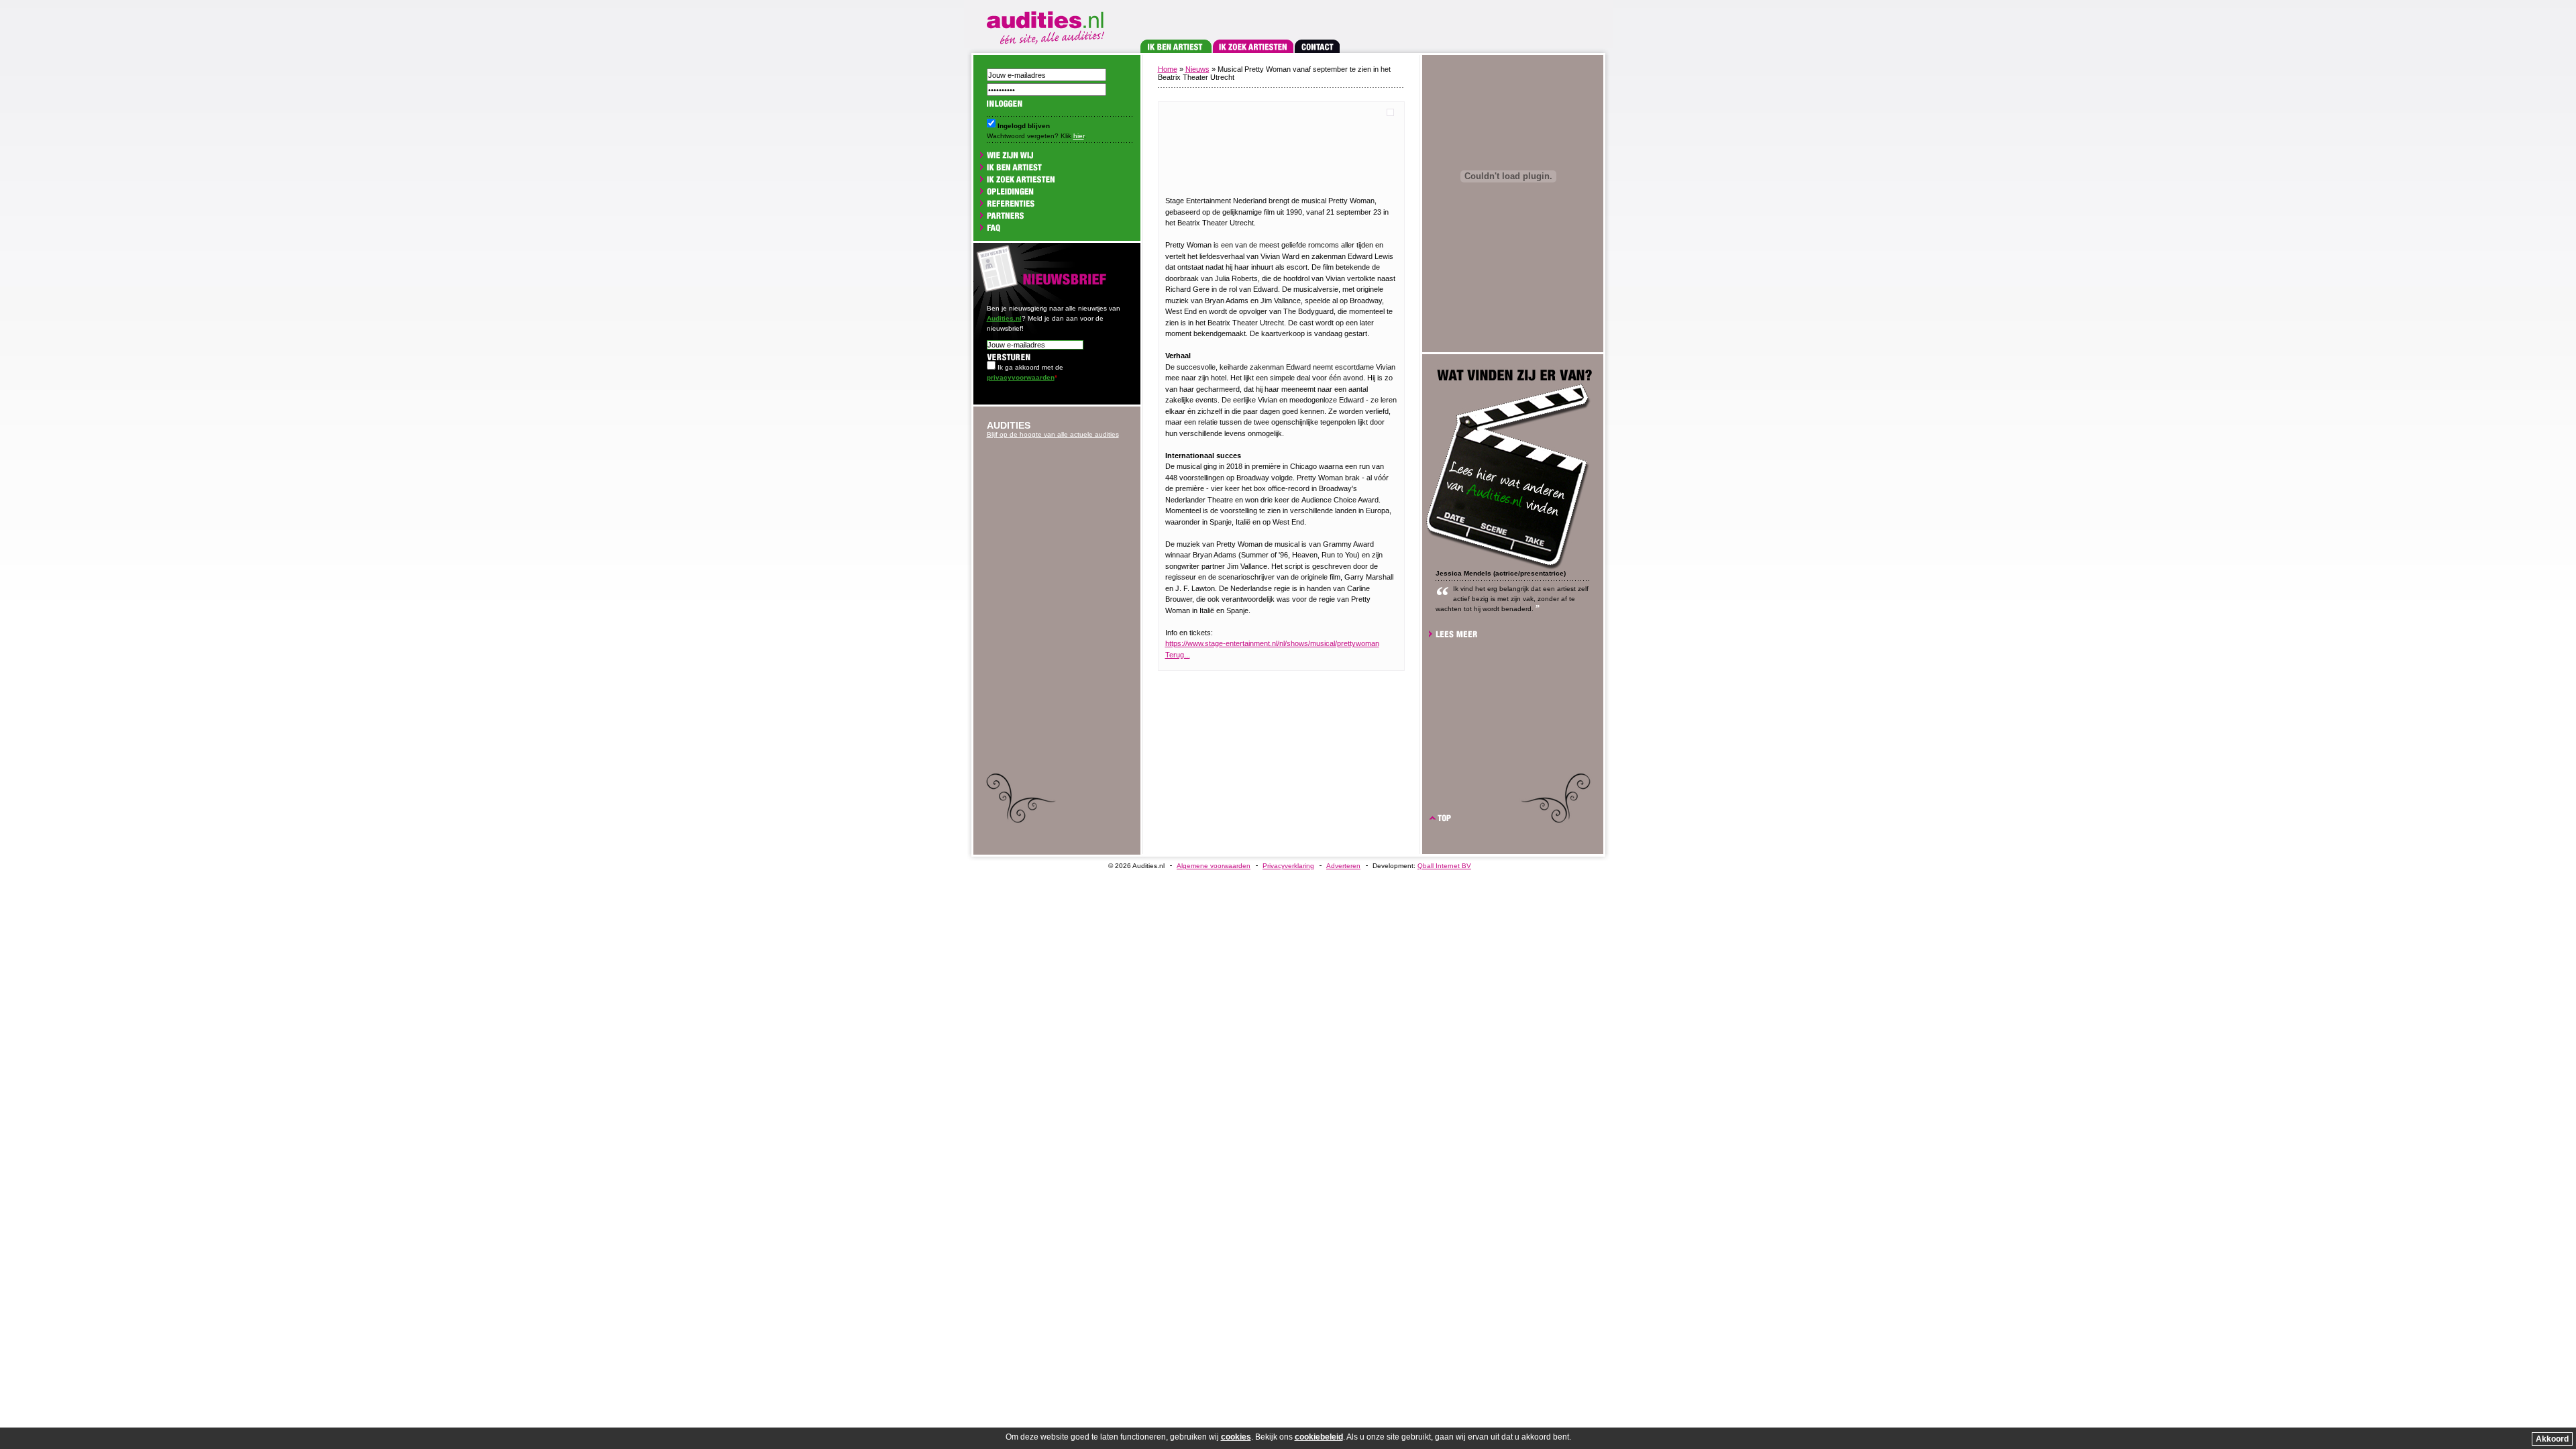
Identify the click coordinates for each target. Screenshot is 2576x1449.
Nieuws (1197, 69)
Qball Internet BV (1444, 866)
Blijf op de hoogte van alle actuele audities (1053, 434)
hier (1079, 136)
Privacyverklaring (1288, 866)
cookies (1236, 1437)
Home (1168, 69)
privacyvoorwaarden (1021, 377)
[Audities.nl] (1048, 25)
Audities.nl (1004, 318)
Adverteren (1343, 866)
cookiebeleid (1319, 1437)
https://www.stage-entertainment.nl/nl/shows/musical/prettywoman (1272, 643)
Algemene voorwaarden (1214, 866)
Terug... (1178, 655)
